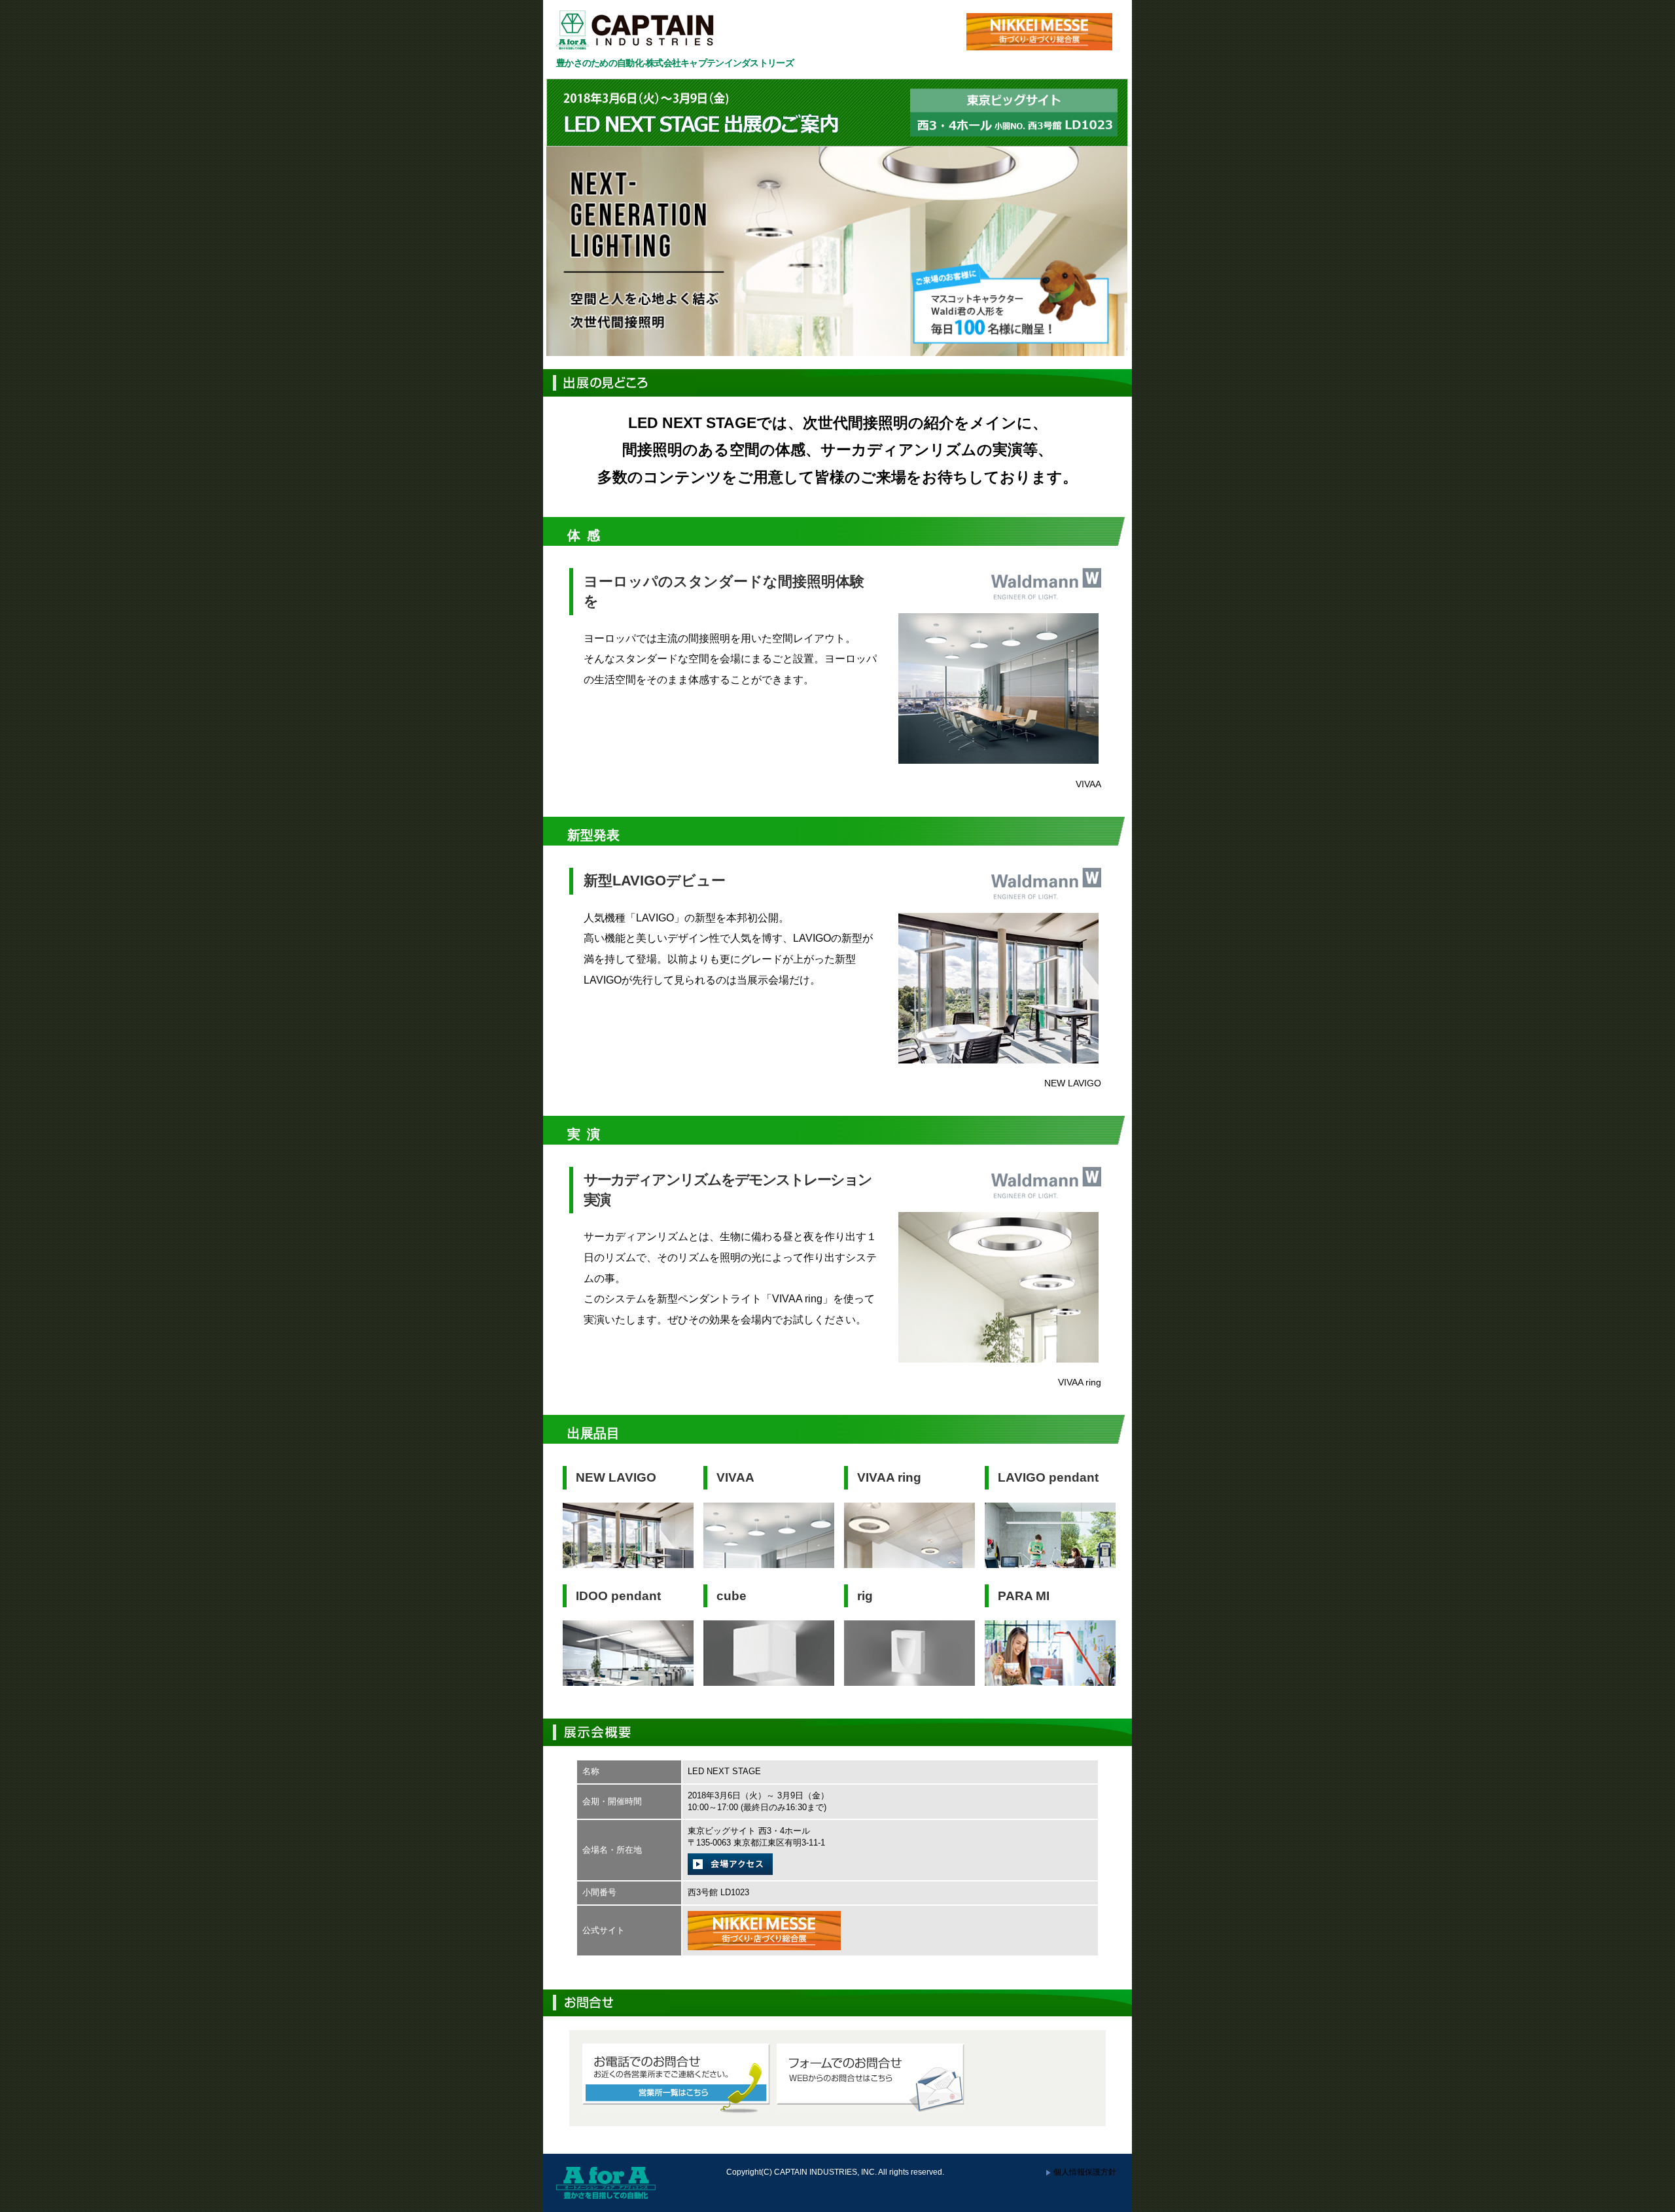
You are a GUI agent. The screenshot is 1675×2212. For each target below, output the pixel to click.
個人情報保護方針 (1085, 2172)
